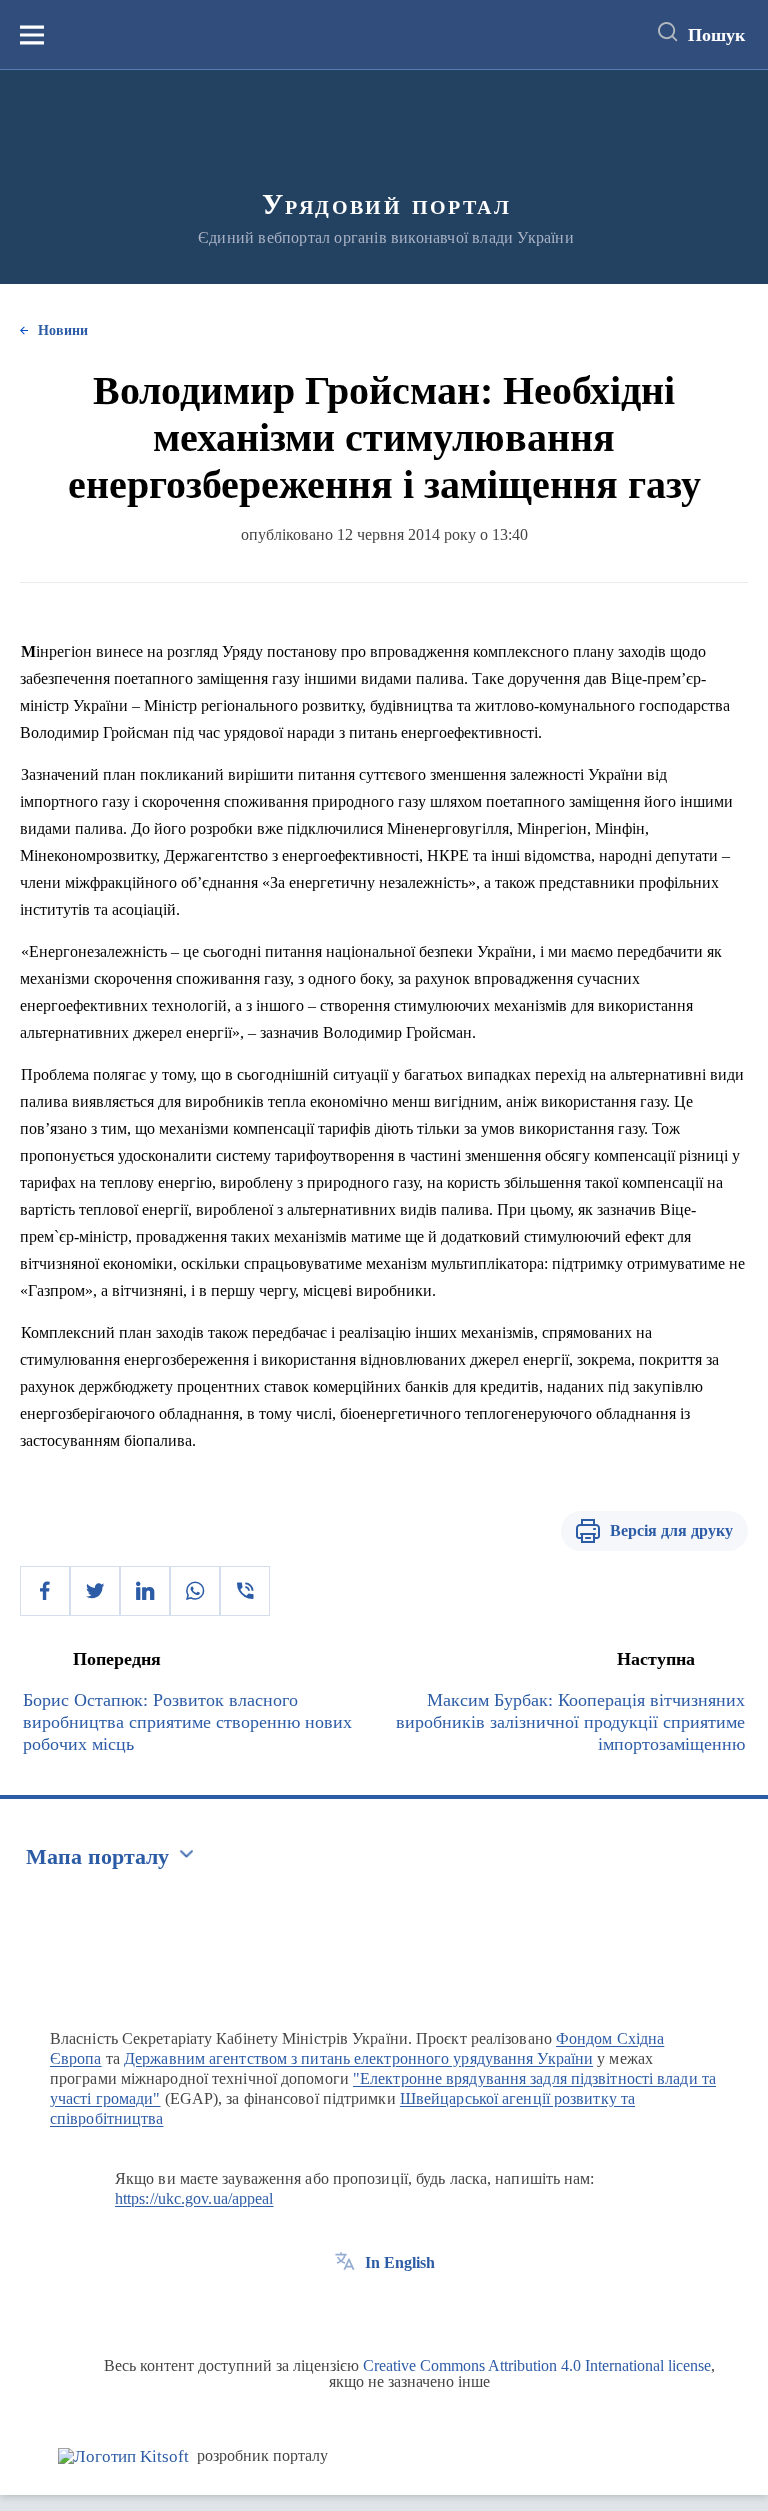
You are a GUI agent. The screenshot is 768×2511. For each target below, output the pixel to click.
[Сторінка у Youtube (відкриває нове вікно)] (419, 2308)
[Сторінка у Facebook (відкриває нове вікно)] (345, 2308)
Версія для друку (671, 1530)
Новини (63, 330)
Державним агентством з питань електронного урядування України (358, 2058)
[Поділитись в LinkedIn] (145, 1591)
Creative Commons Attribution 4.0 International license (537, 2365)
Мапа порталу (97, 1856)
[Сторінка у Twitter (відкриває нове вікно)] (382, 2308)
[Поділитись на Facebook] (45, 1591)
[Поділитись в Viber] (245, 1591)
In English (400, 2262)
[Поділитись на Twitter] (95, 1591)
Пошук (716, 35)
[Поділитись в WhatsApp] (195, 1591)
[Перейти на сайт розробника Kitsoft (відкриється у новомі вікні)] (123, 2456)
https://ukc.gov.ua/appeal (194, 2198)
